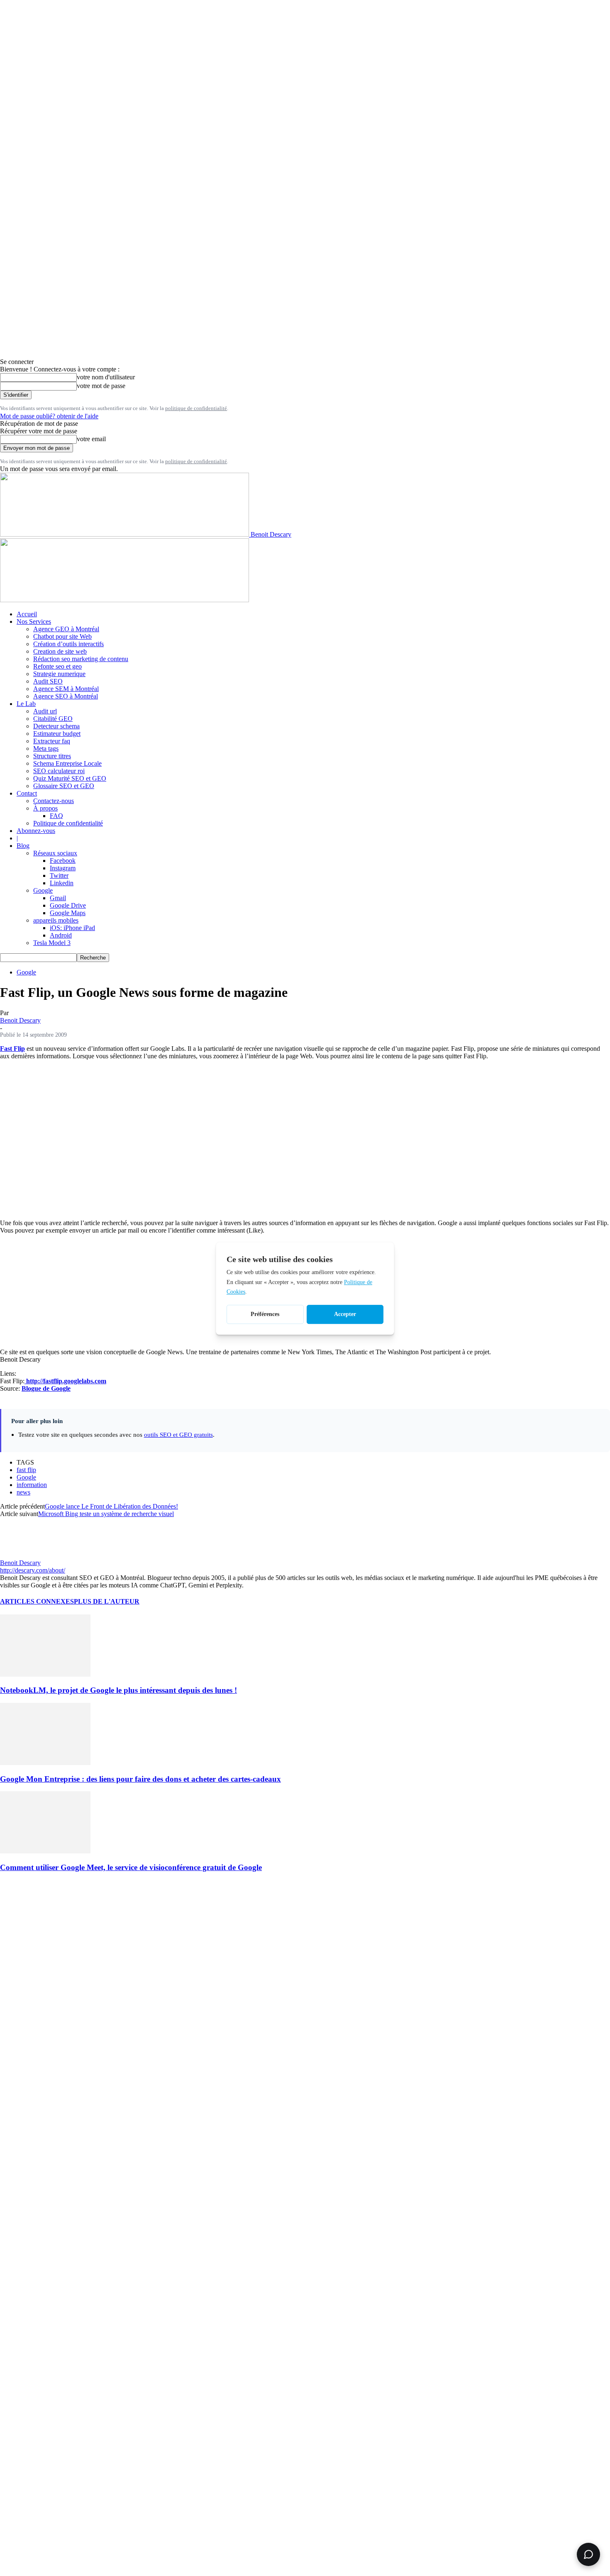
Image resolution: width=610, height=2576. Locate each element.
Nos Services (34, 621)
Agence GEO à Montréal (66, 629)
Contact (27, 793)
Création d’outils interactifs (68, 644)
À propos (45, 808)
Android (61, 935)
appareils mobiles (56, 920)
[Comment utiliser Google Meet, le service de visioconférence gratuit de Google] (45, 1851)
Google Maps (68, 913)
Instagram (63, 868)
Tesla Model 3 (52, 943)
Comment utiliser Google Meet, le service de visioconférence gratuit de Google (131, 1867)
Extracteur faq (52, 741)
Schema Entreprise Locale (67, 763)
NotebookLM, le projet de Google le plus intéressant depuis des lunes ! (118, 1690)
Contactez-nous (54, 801)
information (32, 1485)
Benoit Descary (20, 1020)
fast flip (26, 1470)
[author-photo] (20, 1555)
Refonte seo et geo (57, 666)
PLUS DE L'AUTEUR (107, 1601)
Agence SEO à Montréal (66, 696)
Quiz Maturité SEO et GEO (70, 778)
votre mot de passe (101, 386)
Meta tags (46, 748)
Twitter (59, 875)
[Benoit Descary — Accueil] (124, 600)
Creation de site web (60, 651)
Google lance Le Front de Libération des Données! (111, 1506)
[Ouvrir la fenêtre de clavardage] (588, 2554)
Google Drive (68, 905)
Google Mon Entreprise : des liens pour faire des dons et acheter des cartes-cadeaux (140, 1779)
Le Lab (26, 704)
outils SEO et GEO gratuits (178, 1435)
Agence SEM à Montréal (66, 689)
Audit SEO (48, 681)
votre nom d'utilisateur (106, 377)
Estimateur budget (57, 734)
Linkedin (62, 883)
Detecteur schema (56, 726)
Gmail (58, 898)
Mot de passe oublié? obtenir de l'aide (49, 416)
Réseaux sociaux (55, 853)
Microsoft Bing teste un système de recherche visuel (106, 1514)
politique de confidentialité (196, 408)
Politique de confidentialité (68, 823)
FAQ (56, 816)
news (23, 1492)
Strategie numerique (59, 674)
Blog (23, 846)
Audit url (45, 711)
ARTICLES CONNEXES (37, 1601)
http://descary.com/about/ (33, 1570)
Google (43, 890)
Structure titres (52, 756)
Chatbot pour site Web (62, 636)
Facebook (63, 861)
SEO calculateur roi (59, 771)
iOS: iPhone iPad (72, 928)
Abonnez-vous (36, 831)
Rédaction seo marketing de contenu (81, 659)
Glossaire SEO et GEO (64, 786)
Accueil (27, 614)
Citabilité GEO (53, 719)
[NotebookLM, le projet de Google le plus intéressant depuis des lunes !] (45, 1674)
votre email (91, 439)
